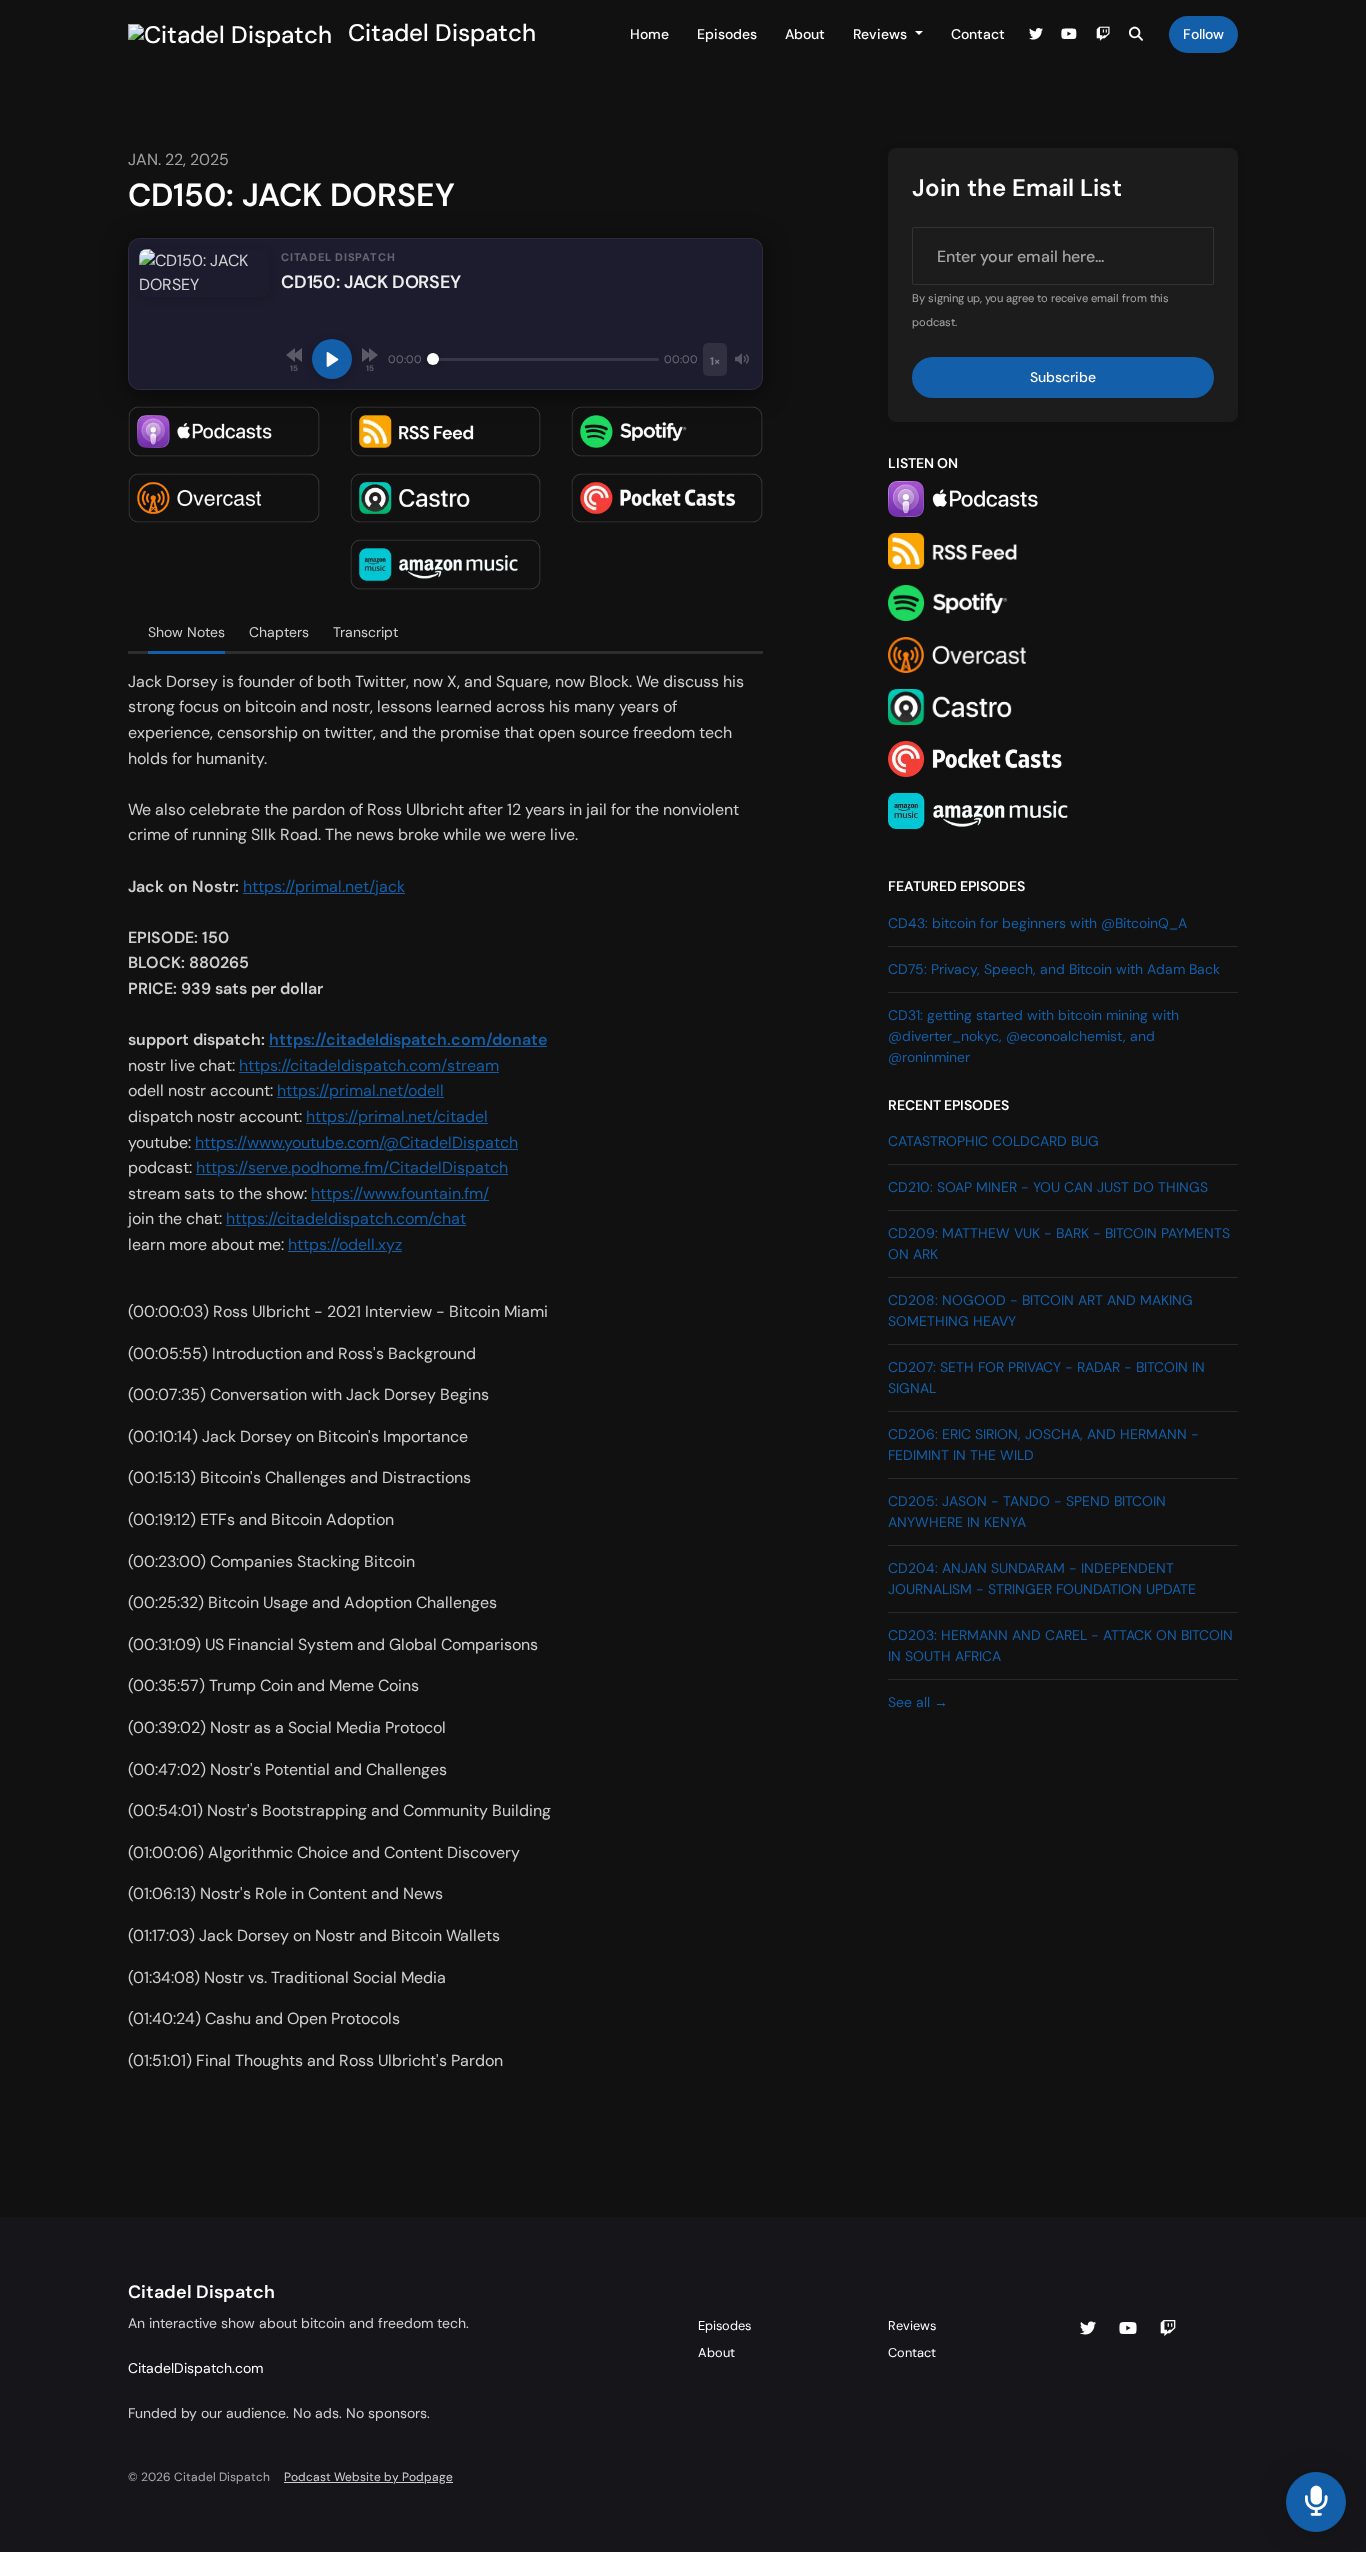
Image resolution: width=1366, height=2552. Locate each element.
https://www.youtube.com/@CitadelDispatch (356, 1142)
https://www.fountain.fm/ (400, 1193)
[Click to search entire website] (1137, 34)
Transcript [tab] (365, 632)
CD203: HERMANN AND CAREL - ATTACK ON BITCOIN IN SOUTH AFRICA (1060, 1645)
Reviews (882, 34)
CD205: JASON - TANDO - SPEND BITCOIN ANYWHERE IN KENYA (1027, 1511)
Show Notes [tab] (186, 632)
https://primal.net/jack (324, 886)
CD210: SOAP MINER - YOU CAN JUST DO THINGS (1048, 1187)
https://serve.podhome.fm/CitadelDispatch (352, 1167)
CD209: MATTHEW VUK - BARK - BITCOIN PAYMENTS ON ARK (1059, 1243)
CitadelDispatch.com (195, 2368)
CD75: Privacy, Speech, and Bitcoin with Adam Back (1054, 969)
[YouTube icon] (1128, 2329)
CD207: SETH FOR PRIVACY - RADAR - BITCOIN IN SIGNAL (1046, 1377)
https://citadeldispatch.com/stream (369, 1065)
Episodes (727, 34)
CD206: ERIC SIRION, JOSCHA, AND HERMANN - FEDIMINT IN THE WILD (1043, 1444)
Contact (978, 34)
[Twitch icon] (1168, 2329)
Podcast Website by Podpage (368, 2477)
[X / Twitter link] (1036, 34)
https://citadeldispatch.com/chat (346, 1218)
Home (649, 34)
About (805, 34)
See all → (918, 1702)
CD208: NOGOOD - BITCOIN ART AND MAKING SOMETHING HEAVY (1040, 1310)
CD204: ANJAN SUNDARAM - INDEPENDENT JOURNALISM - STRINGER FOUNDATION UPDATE (1042, 1578)
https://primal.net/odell (360, 1090)
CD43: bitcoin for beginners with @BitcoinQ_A (1037, 923)
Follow (1203, 34)
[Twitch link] (1103, 34)
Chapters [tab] (279, 632)
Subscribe (1063, 377)
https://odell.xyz (345, 1244)
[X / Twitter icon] (1088, 2329)
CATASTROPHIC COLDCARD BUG (993, 1141)
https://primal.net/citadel (397, 1116)
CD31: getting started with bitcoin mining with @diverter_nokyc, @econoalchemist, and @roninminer (1033, 1036)
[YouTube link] (1070, 34)
